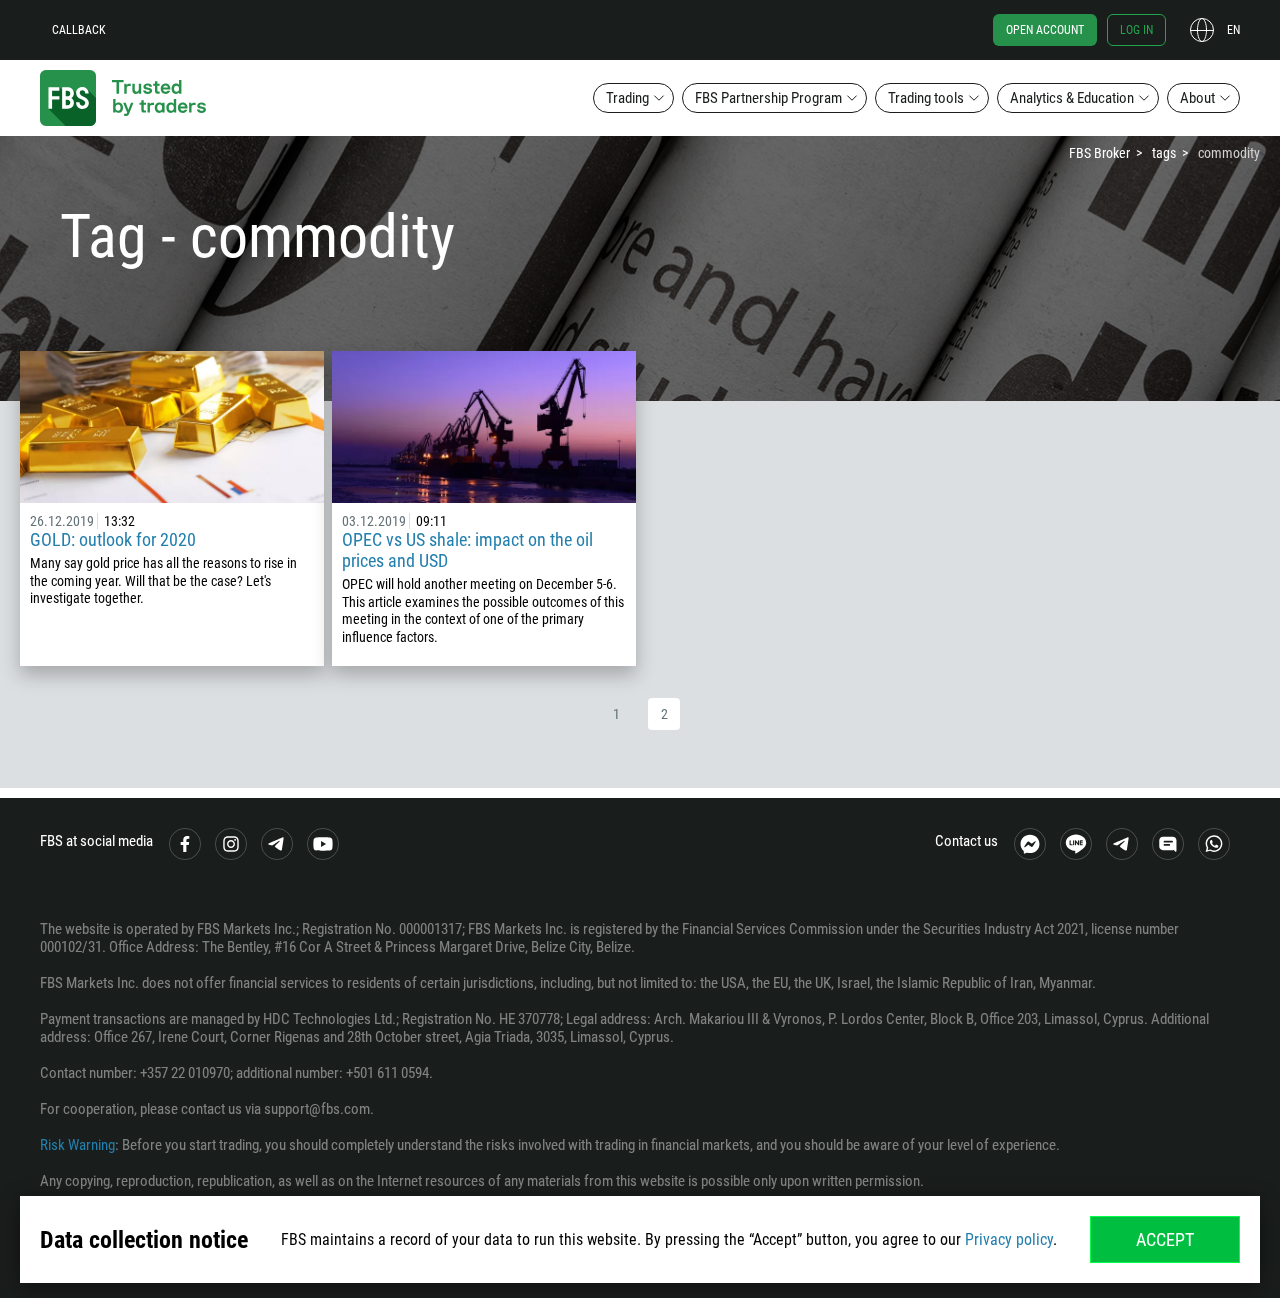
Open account (1045, 30)
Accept (1165, 1239)
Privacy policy (1009, 1239)
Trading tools (926, 98)
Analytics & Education (1072, 98)
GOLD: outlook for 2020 (113, 539)
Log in (1136, 30)
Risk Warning (77, 1145)
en (1233, 30)
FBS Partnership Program (768, 98)
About (1197, 98)
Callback (79, 30)
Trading (627, 98)
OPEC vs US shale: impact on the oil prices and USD (467, 550)
